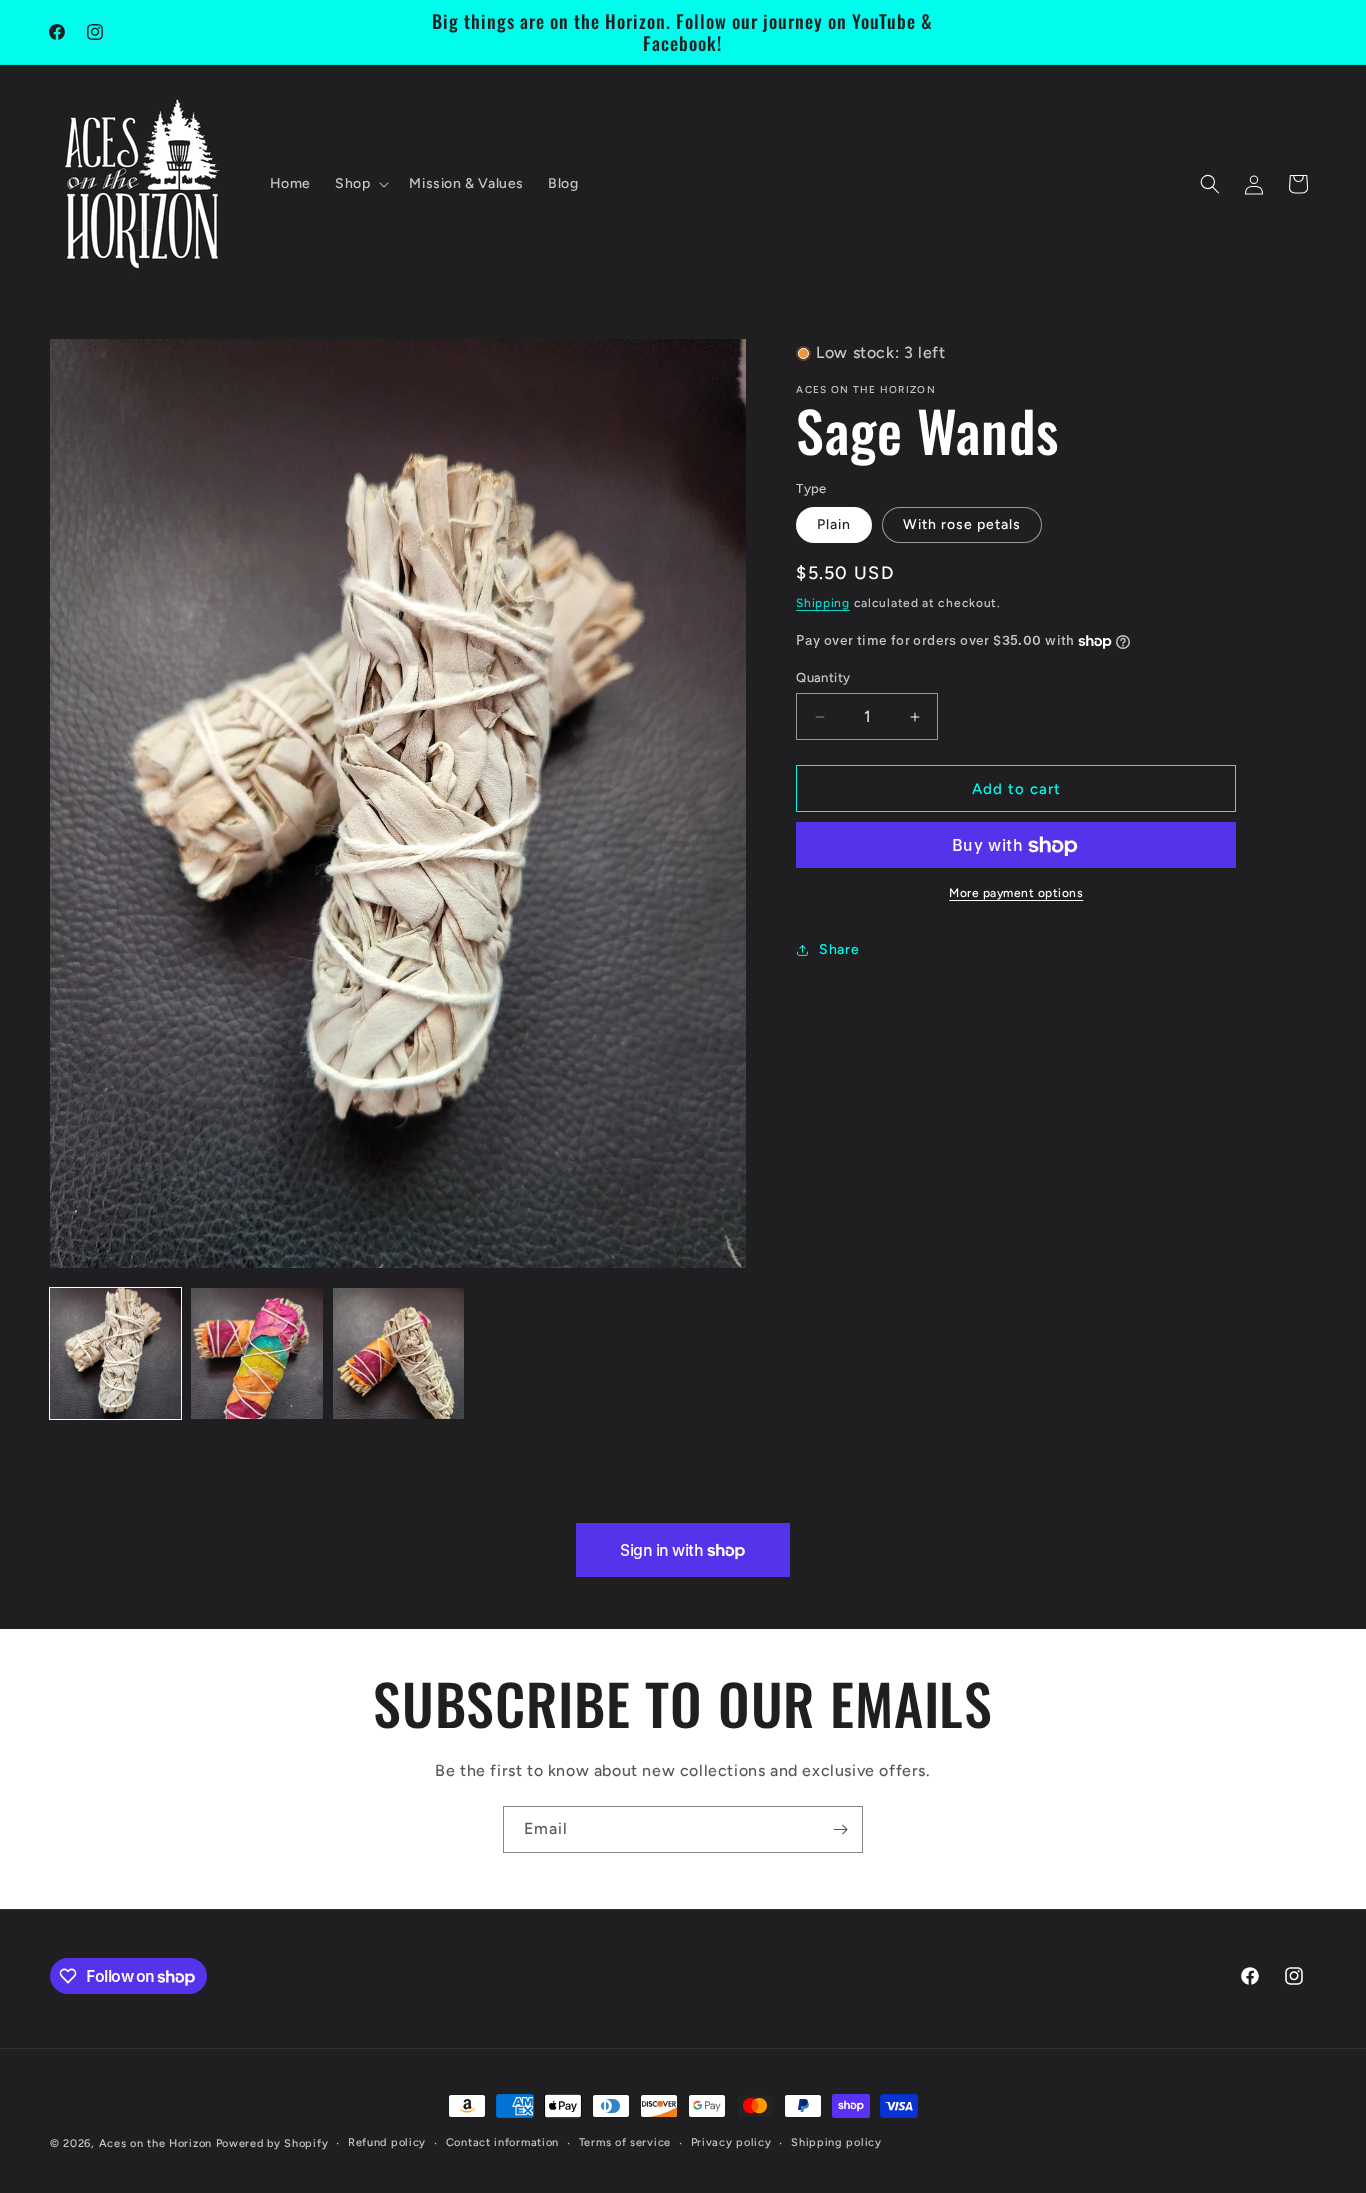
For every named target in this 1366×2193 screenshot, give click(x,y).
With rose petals (962, 524)
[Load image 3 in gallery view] (398, 1353)
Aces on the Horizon (155, 2143)
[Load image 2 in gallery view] (256, 1353)
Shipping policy (836, 2141)
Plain (834, 524)
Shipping (823, 603)
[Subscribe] (840, 1829)
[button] (360, 184)
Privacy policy (731, 2141)
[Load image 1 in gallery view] (115, 1353)
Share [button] (839, 949)
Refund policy (387, 2141)
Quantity (823, 677)
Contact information (502, 2141)
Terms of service (625, 2141)
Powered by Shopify (272, 2143)
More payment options (1016, 894)
